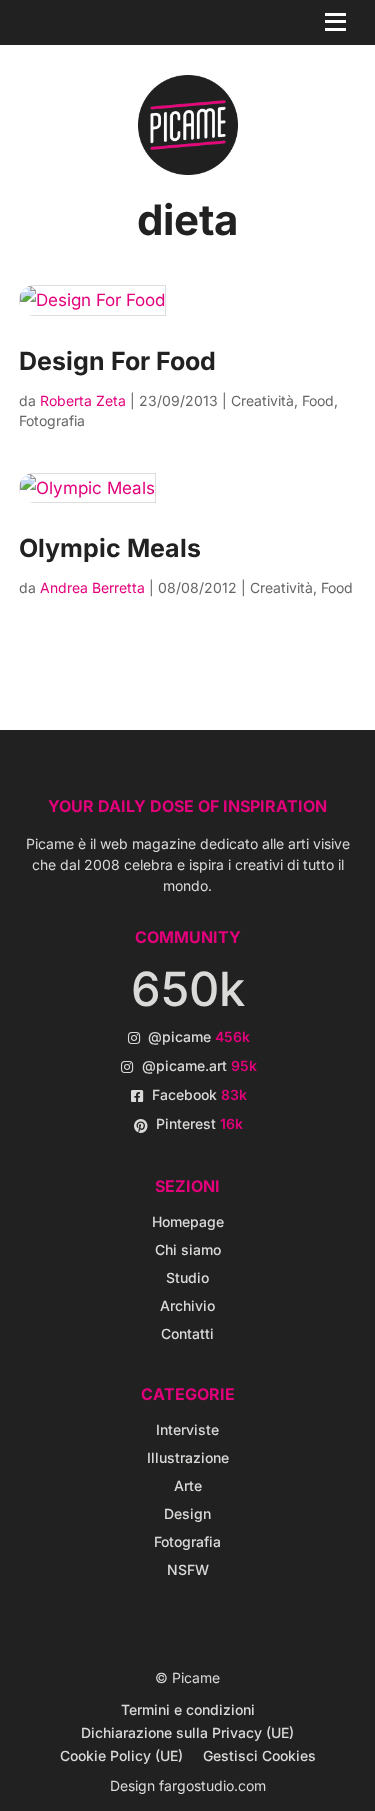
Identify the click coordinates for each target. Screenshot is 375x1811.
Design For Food (117, 361)
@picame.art (199, 1065)
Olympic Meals (110, 548)
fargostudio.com (212, 1785)
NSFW (188, 1569)
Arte (188, 1485)
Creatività (262, 400)
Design (187, 1513)
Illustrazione (188, 1457)
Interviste (187, 1429)
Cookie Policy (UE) (121, 1755)
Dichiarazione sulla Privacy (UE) (187, 1732)
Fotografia (52, 420)
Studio (187, 1277)
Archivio (187, 1305)
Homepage (188, 1221)
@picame (199, 1036)
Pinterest (199, 1123)
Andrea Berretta (92, 587)
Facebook (199, 1094)
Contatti (187, 1333)
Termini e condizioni (188, 1709)
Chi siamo (188, 1249)
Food (318, 400)
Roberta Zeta (83, 400)
